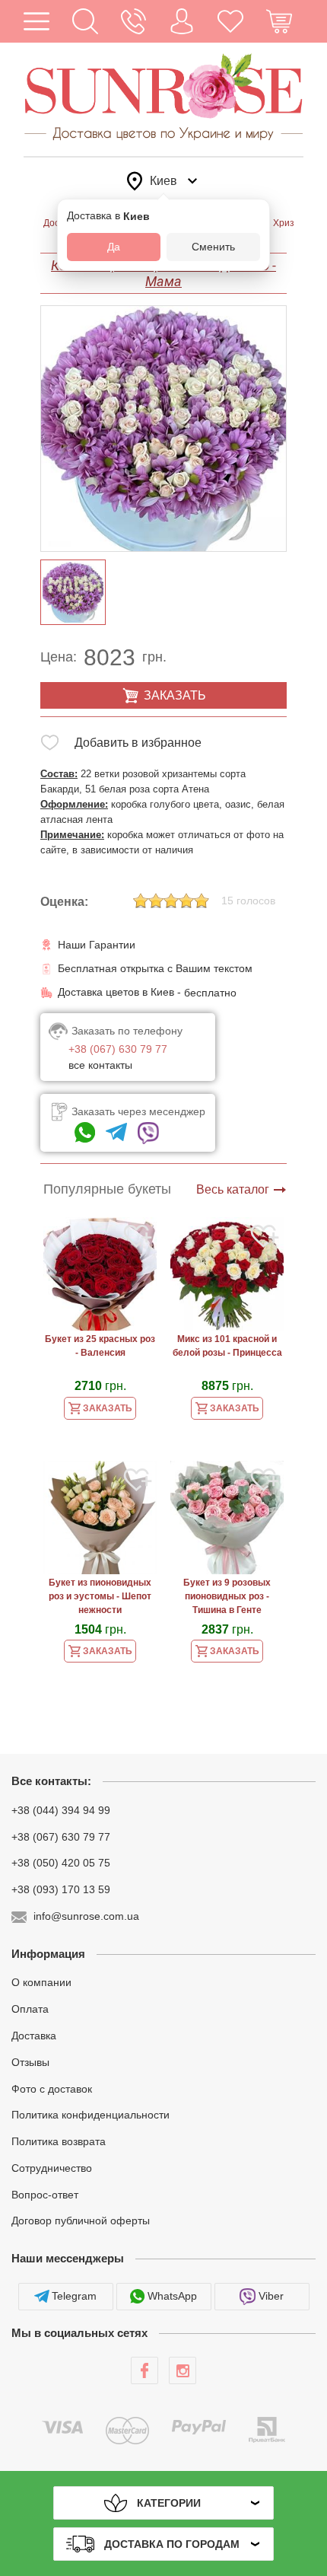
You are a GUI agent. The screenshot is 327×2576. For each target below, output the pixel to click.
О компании (41, 1982)
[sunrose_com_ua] (148, 1133)
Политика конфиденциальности (90, 2115)
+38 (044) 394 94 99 (61, 1810)
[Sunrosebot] (116, 1133)
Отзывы (30, 2062)
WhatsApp (172, 2296)
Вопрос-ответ (45, 2194)
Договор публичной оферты (81, 2221)
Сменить (213, 247)
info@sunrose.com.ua (86, 1916)
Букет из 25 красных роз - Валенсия (100, 1346)
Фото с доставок (52, 2088)
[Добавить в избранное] (50, 746)
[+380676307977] (85, 1133)
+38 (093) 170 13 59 (61, 1889)
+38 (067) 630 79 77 (61, 1836)
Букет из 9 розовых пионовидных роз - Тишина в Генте (227, 1596)
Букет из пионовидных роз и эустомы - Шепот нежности (100, 1596)
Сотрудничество (52, 2168)
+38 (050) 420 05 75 (61, 1863)
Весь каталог (233, 1189)
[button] (85, 21)
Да (114, 247)
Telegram (74, 2296)
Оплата (30, 2009)
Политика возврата (59, 2141)
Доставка (34, 2036)
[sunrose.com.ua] (144, 2370)
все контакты (100, 1065)
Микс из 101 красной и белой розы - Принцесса (227, 1346)
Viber (271, 2296)
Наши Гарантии (97, 945)
